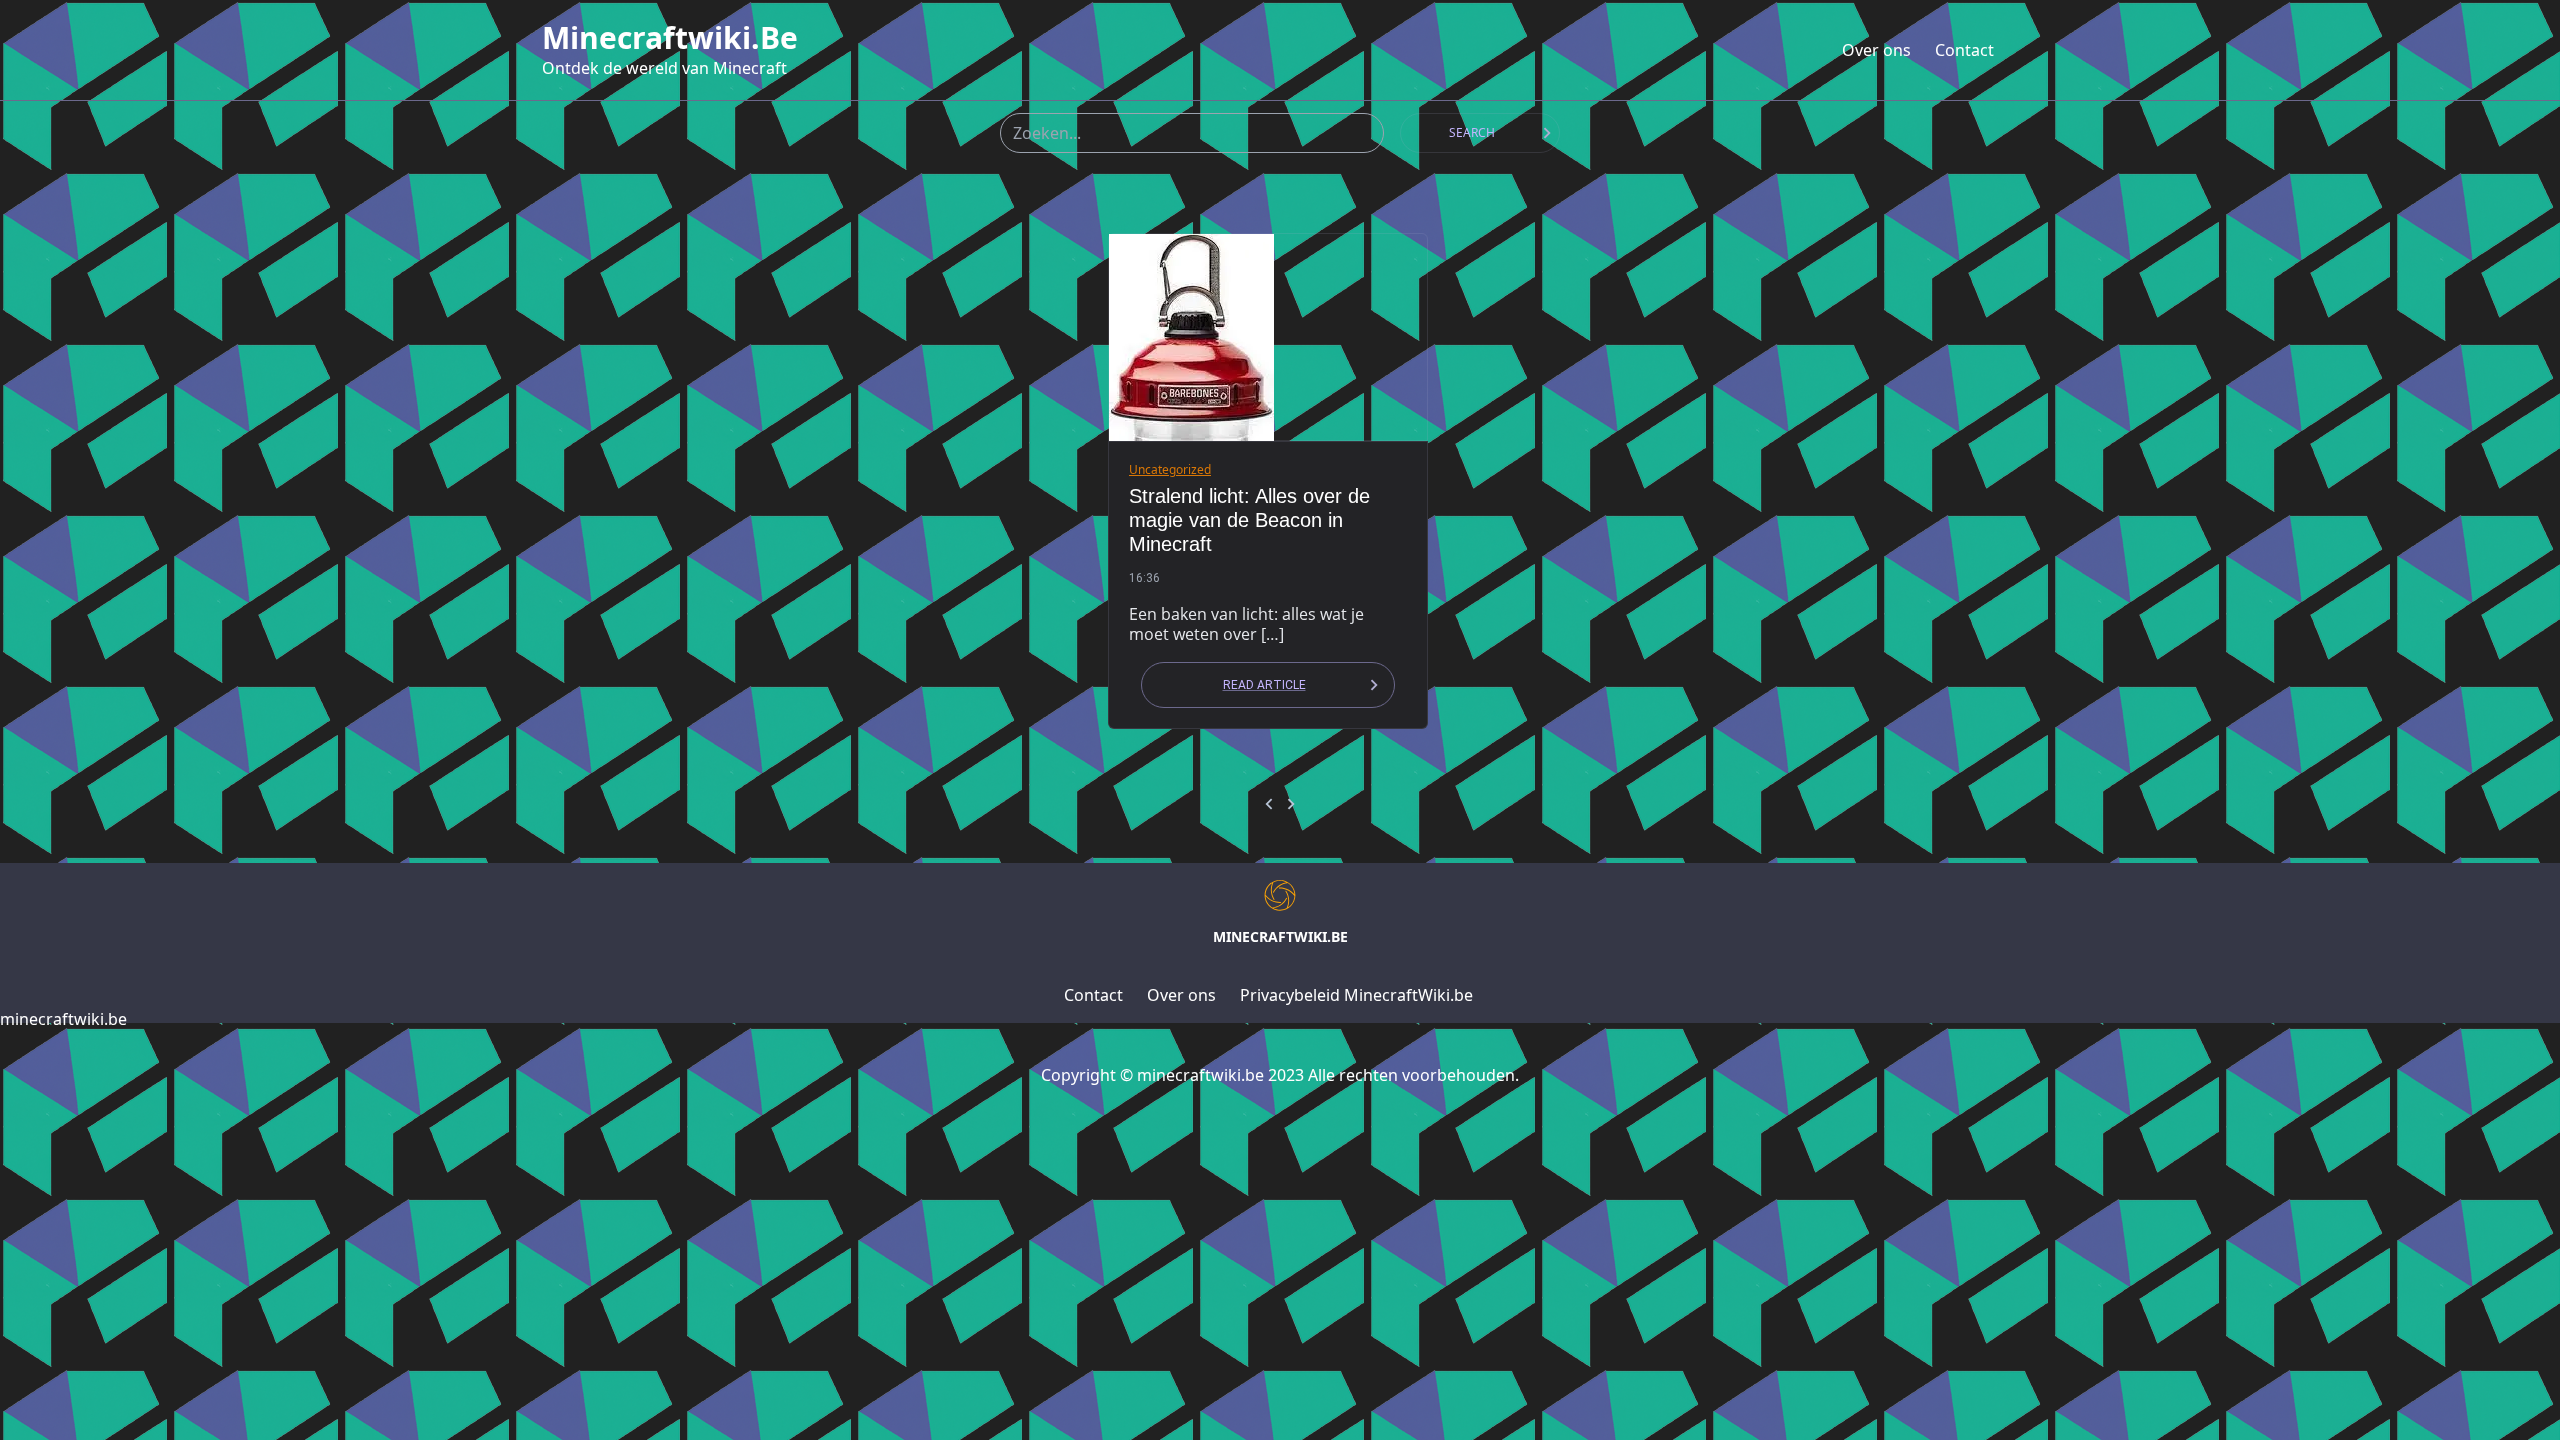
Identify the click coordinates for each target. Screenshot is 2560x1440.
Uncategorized (1170, 469)
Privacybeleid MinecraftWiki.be (1356, 995)
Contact (1964, 50)
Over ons (1876, 50)
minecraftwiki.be (670, 38)
